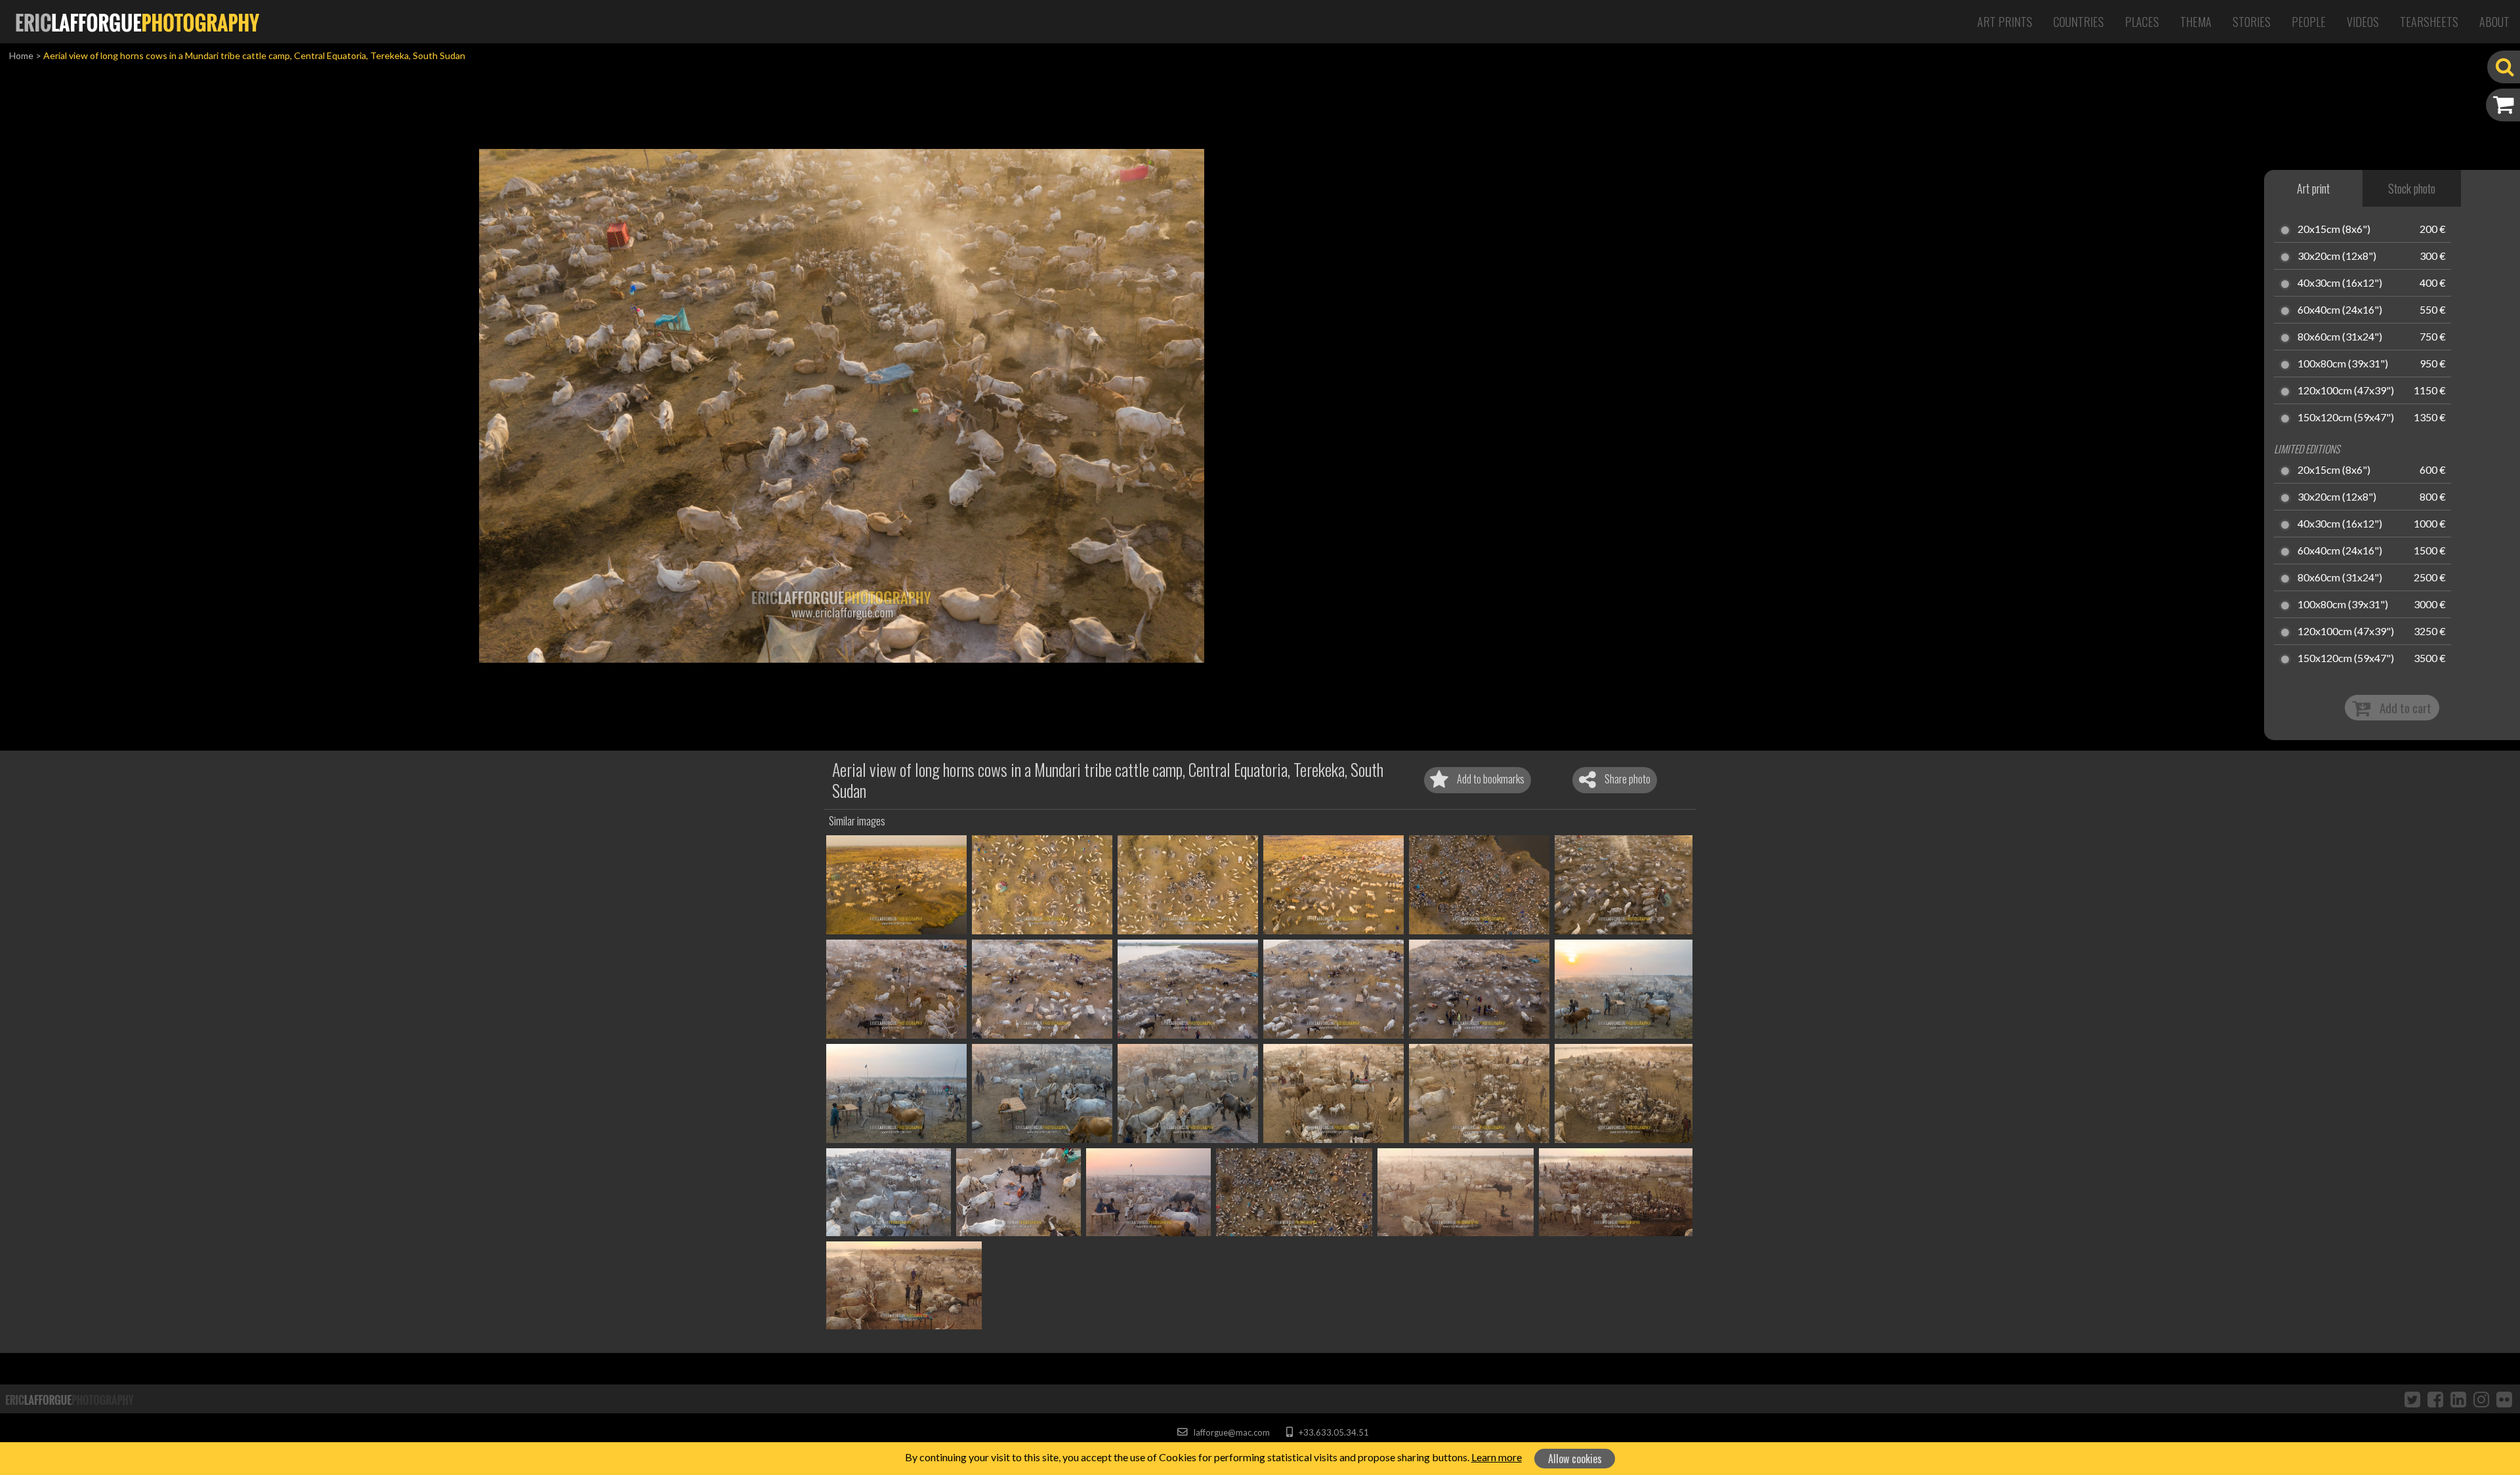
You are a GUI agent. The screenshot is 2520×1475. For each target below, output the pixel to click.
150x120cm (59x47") (2346, 418)
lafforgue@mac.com (1230, 1432)
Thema (2196, 22)
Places (2142, 22)
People (2309, 22)
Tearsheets (2429, 22)
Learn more (1497, 1457)
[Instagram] (2481, 1399)
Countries (2079, 22)
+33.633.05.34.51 (1333, 1432)
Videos (2363, 22)
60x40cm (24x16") (2340, 310)
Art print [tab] (2313, 188)
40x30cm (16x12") (2340, 283)
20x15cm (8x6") (2334, 230)
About (2494, 22)
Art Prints (2005, 22)
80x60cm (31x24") (2340, 337)
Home (21, 55)
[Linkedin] (2458, 1399)
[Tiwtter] (2412, 1399)
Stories (2252, 22)
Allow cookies (1575, 1459)
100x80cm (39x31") (2343, 364)
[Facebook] (2435, 1399)
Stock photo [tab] (2412, 188)
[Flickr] (2504, 1399)
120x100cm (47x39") (2346, 391)
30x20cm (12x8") (2337, 257)
